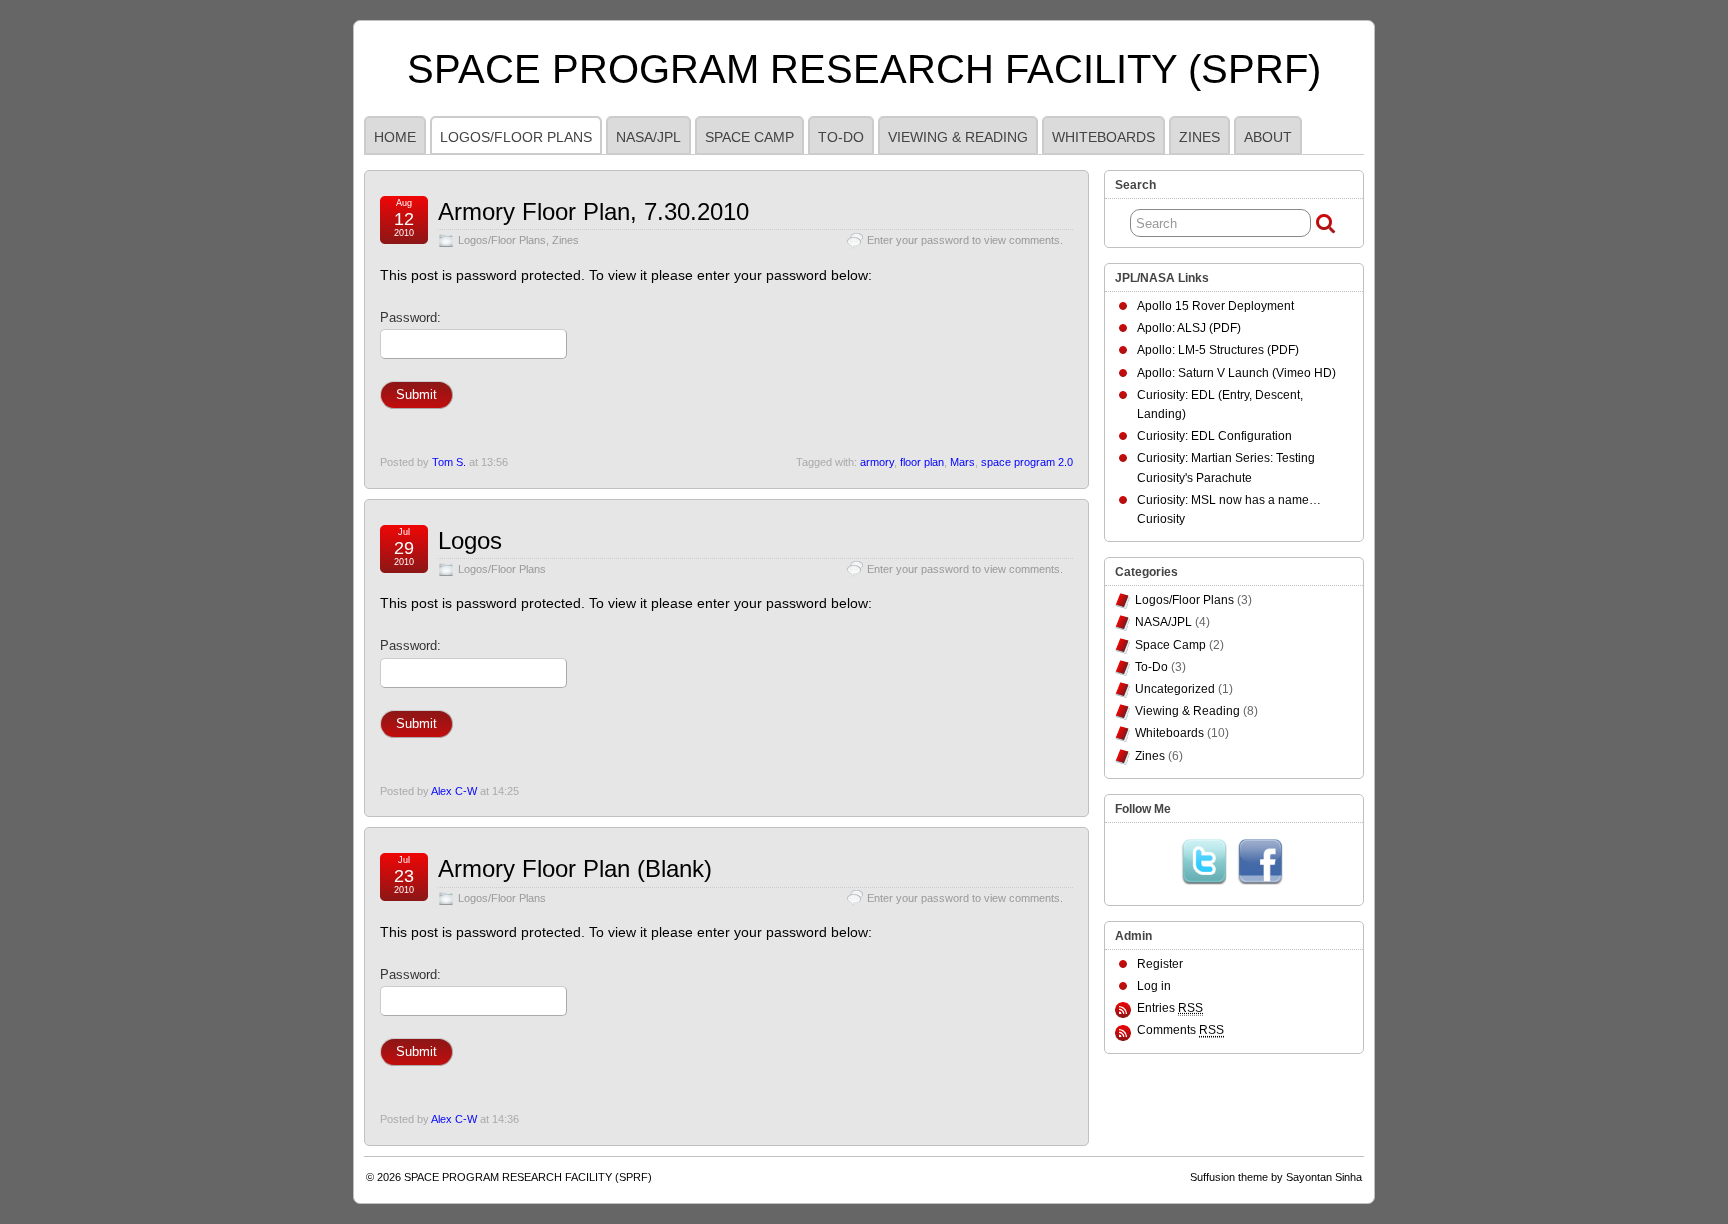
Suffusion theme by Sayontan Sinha (1276, 1177)
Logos (470, 540)
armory (877, 462)
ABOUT (1268, 137)
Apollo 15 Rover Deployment (1215, 306)
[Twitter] (1204, 862)
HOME (395, 137)
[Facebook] (1260, 862)
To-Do (841, 137)
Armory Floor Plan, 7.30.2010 (593, 211)
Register (1160, 964)
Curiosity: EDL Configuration (1214, 436)
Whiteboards (1103, 137)
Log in (1154, 986)
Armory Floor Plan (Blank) (575, 868)
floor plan (922, 462)
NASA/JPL (648, 137)
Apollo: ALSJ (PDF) (1189, 328)
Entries (1170, 1008)
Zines (1199, 137)
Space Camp (749, 137)
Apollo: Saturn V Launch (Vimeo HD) (1236, 373)
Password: (410, 318)
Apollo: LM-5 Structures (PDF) (1218, 350)
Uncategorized (1175, 689)
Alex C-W (454, 791)
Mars (962, 462)
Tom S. (449, 462)
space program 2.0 (1027, 462)
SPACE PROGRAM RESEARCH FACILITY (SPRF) (864, 69)
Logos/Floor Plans (516, 137)
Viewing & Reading (958, 137)
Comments (1180, 1030)
